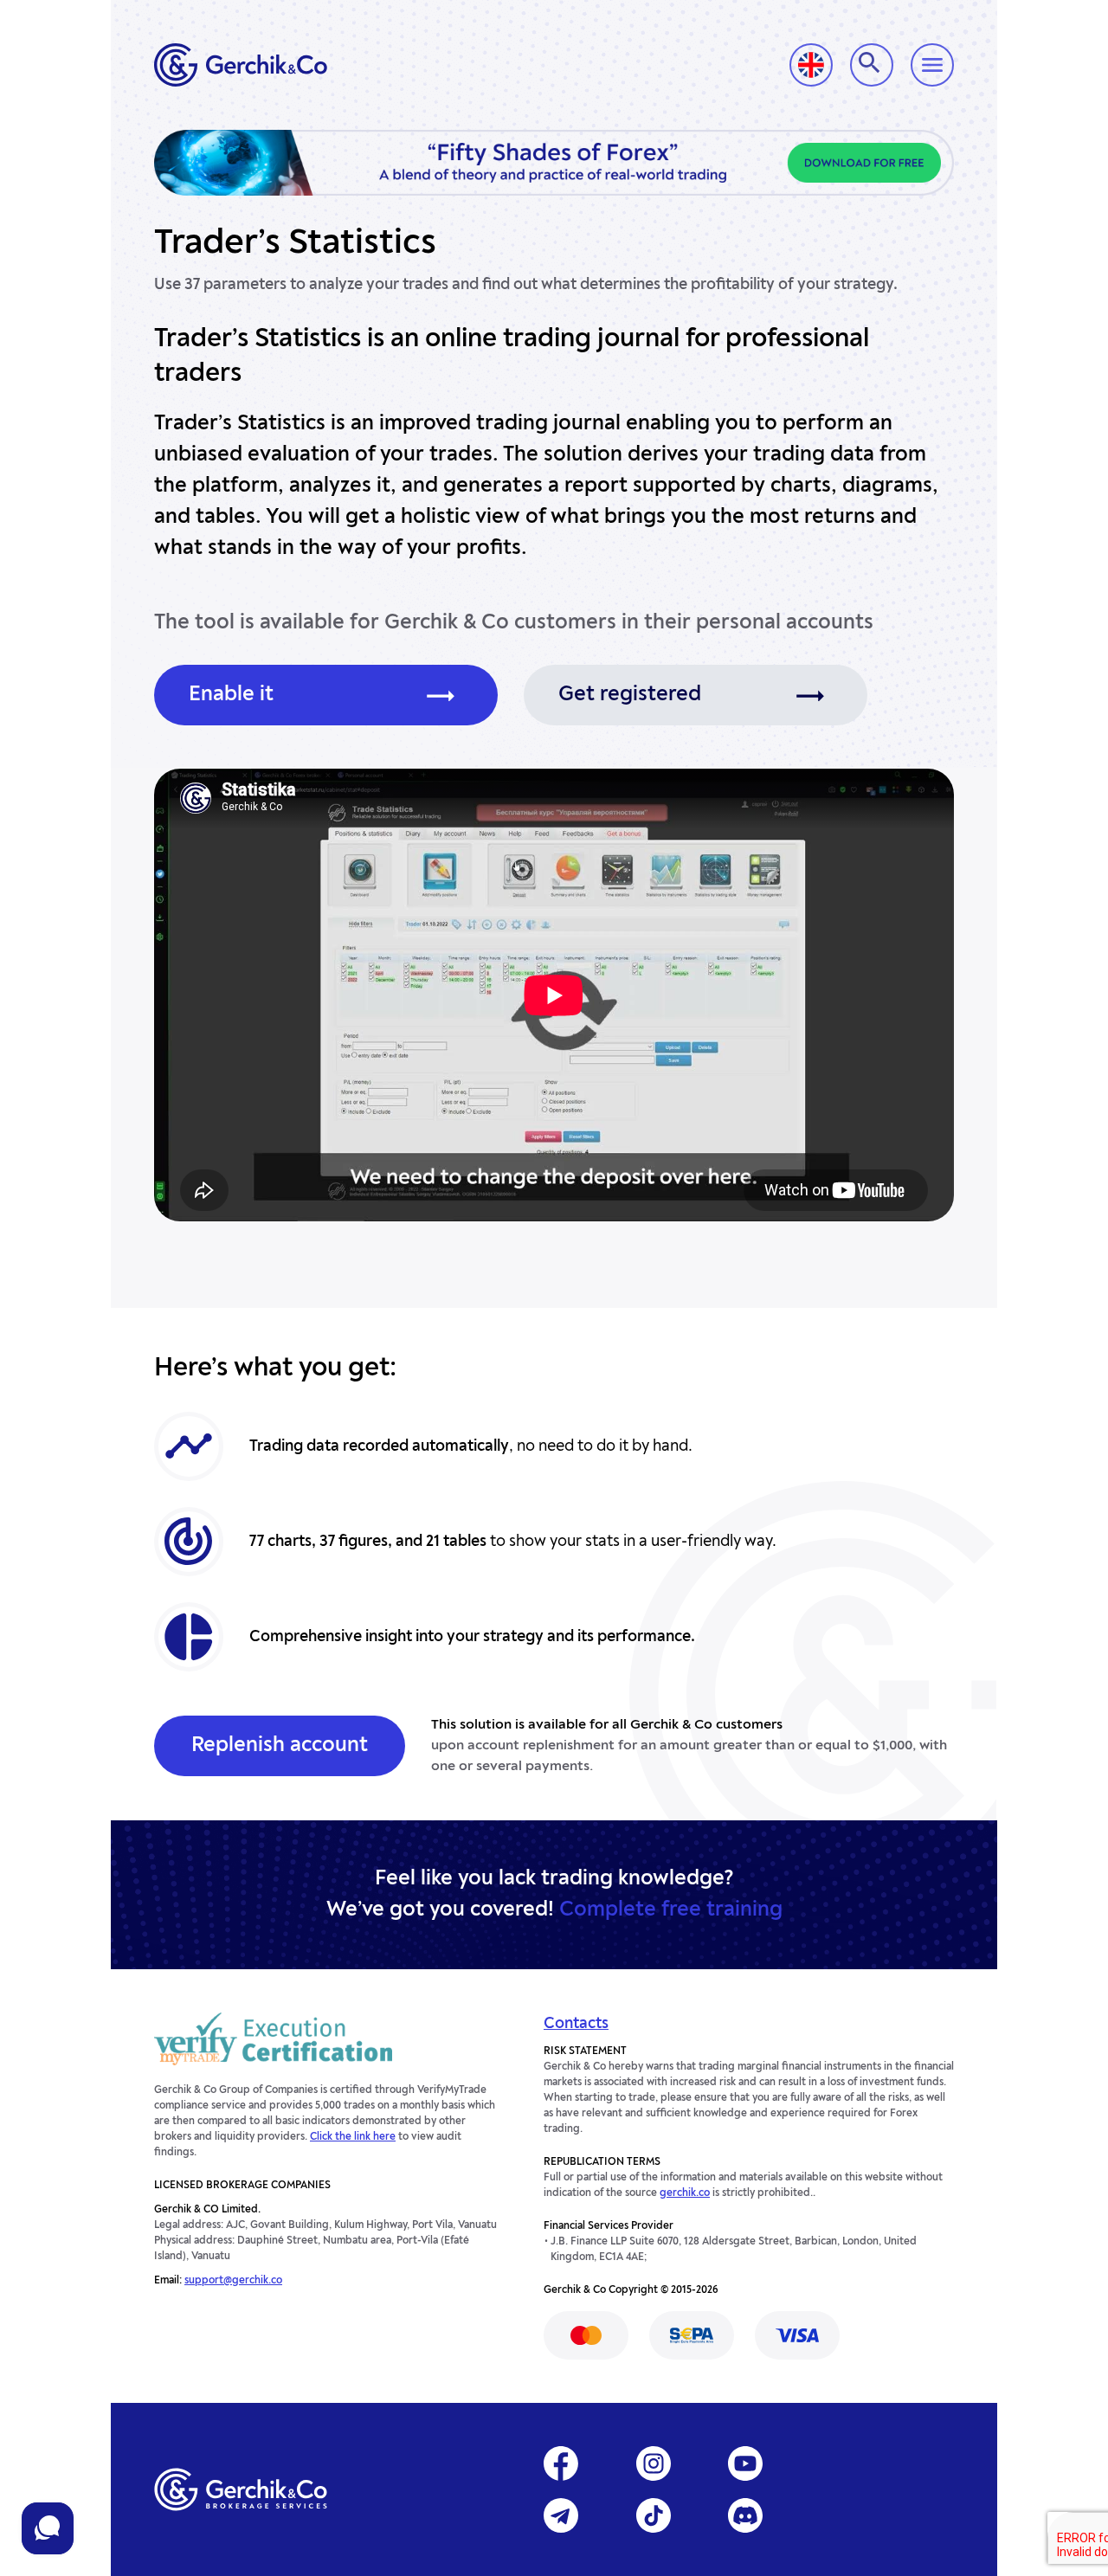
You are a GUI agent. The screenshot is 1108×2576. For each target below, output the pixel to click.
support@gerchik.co (233, 2281)
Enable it (231, 695)
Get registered (630, 695)
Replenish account (280, 1746)
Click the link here (353, 2137)
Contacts (576, 2024)
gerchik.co (685, 2193)
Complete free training (671, 1910)
